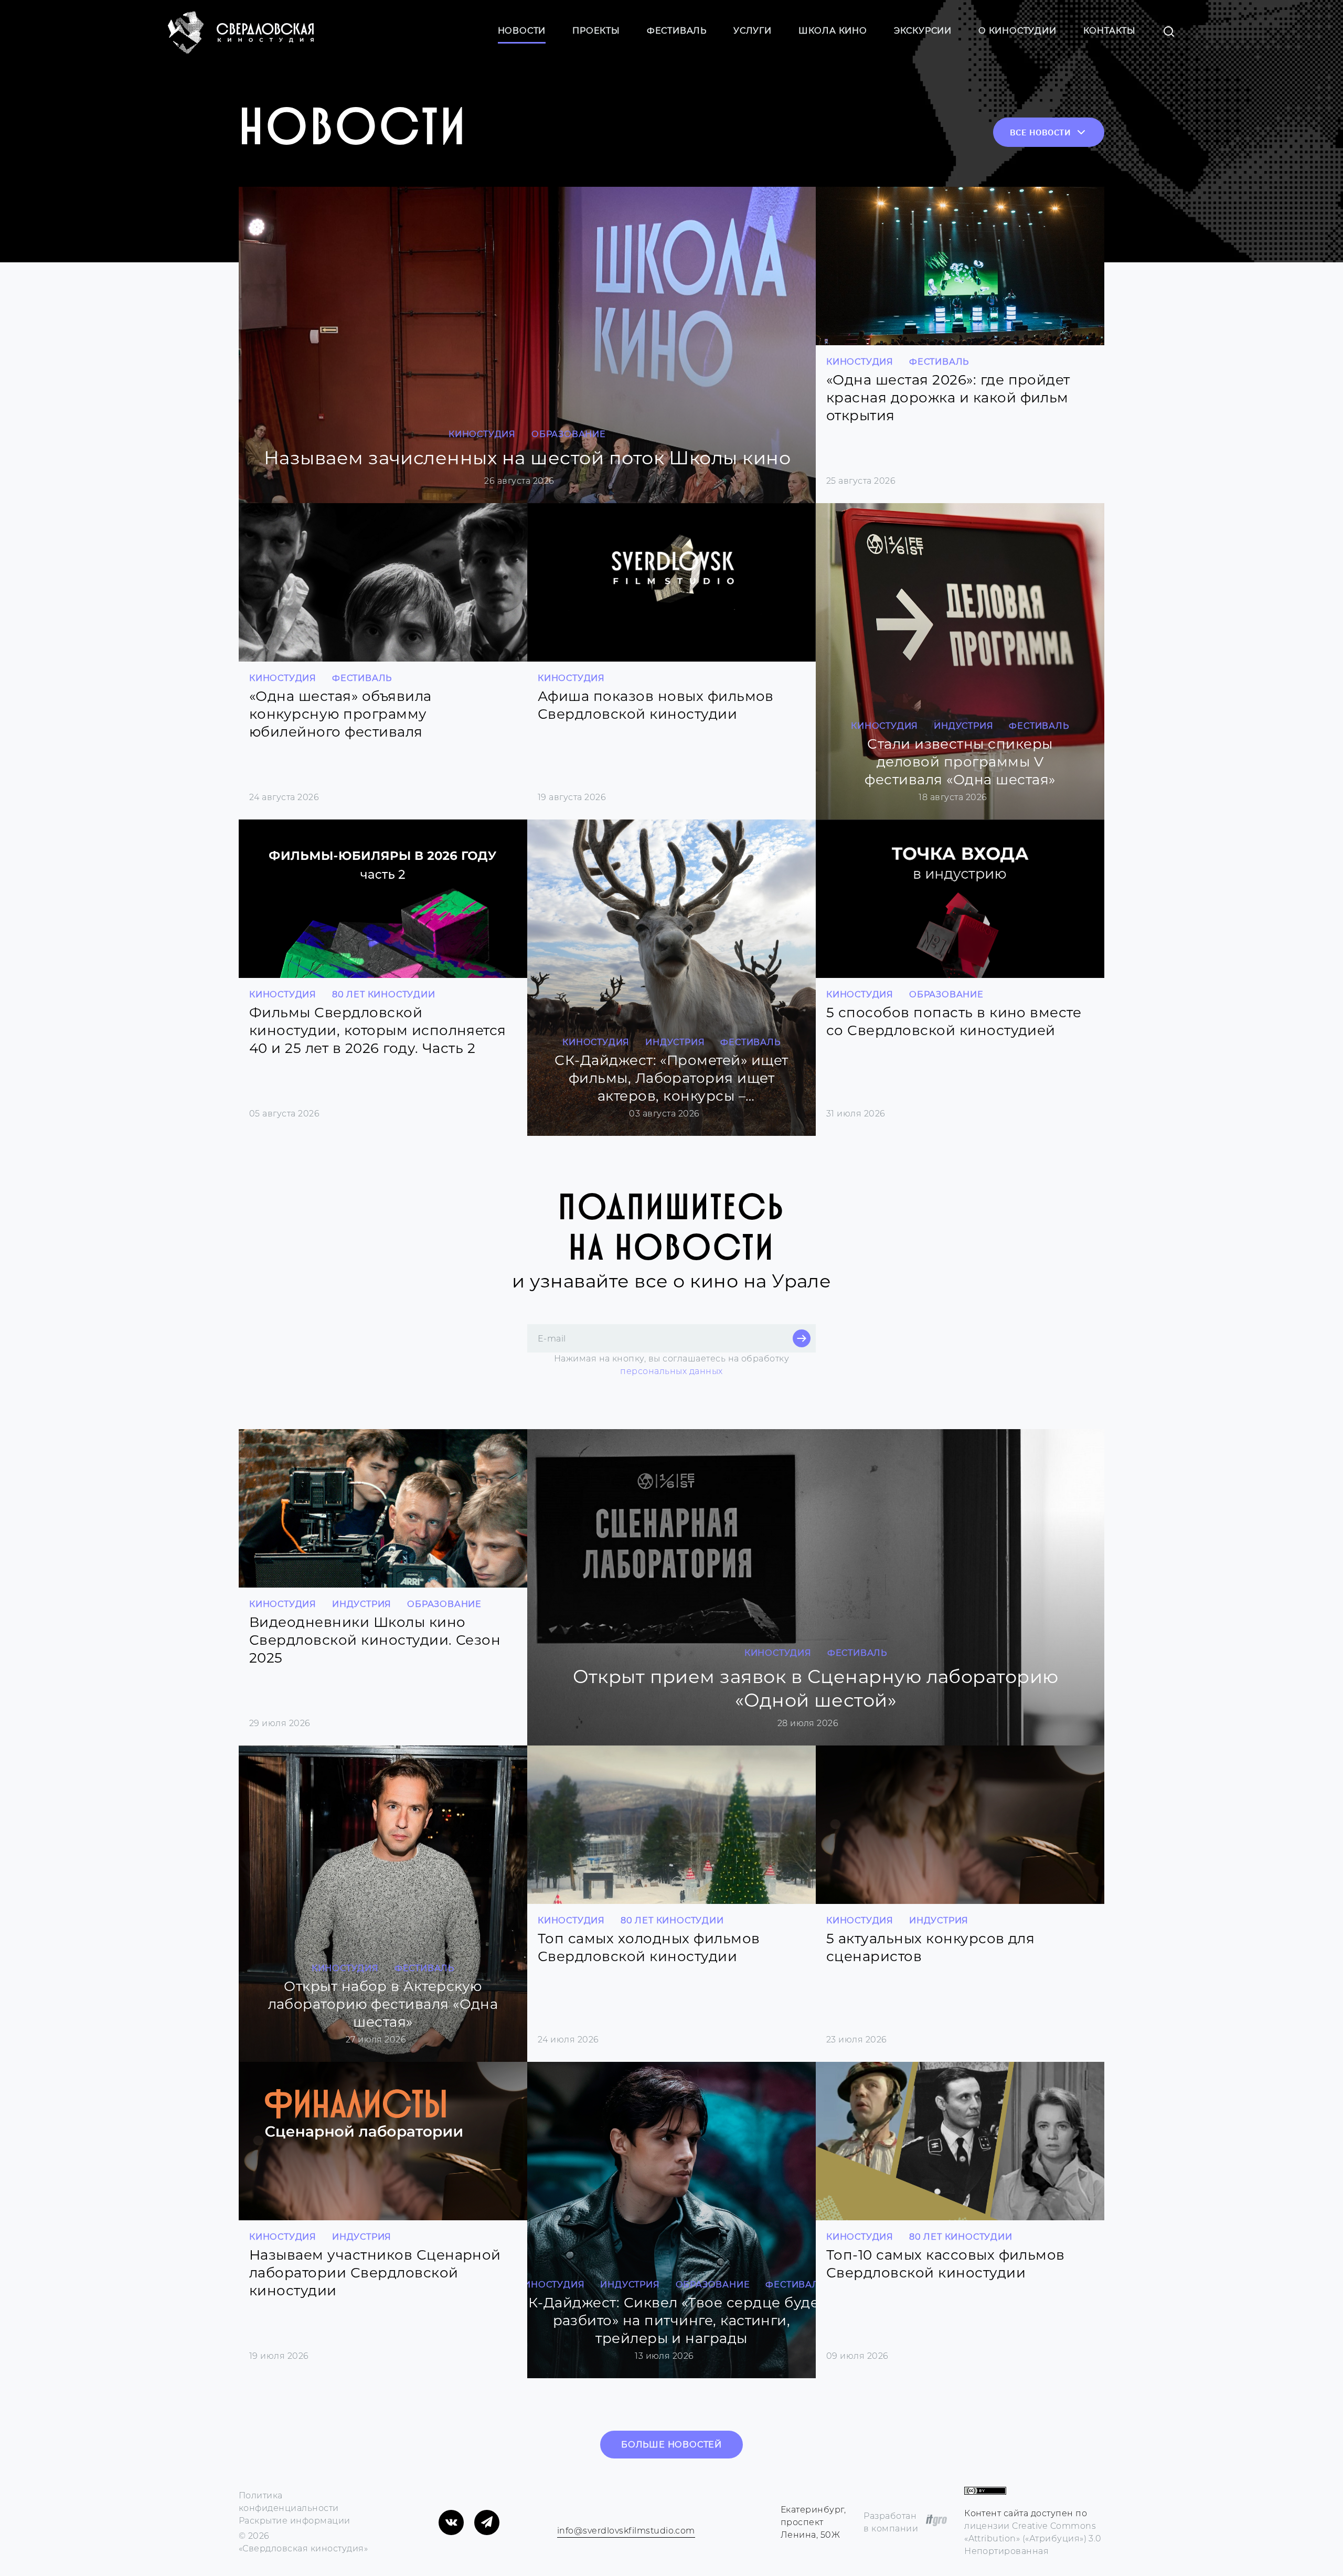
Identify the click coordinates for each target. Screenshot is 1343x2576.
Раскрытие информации (295, 2521)
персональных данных (671, 1371)
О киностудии (1017, 31)
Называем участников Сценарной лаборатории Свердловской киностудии (375, 2273)
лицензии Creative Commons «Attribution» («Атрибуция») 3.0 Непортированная (1033, 2538)
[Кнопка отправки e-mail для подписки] (802, 1338)
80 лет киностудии (384, 994)
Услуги (753, 31)
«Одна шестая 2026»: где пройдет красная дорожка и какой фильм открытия (948, 398)
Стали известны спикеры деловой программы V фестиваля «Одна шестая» (960, 762)
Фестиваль (677, 31)
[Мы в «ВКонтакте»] (451, 2522)
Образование (569, 434)
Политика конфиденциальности (289, 2502)
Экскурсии (923, 31)
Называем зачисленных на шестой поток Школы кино (527, 458)
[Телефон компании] (559, 2516)
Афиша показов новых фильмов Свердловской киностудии (656, 705)
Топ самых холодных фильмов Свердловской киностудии (649, 1947)
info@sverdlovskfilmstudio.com (626, 2531)
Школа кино (833, 31)
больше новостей (671, 2445)
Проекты (596, 31)
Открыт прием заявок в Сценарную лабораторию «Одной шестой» (816, 1688)
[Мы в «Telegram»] (487, 2522)
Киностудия (482, 434)
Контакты (1110, 31)
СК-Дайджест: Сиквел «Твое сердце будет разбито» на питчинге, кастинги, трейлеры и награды (671, 2320)
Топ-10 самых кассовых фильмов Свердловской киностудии (946, 2264)
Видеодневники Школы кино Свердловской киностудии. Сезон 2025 (375, 1640)
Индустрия (963, 726)
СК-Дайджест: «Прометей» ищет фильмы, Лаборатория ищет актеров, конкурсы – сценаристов (671, 1078)
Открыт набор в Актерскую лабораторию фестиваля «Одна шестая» (383, 2004)
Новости (522, 31)
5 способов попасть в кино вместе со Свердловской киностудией (954, 1021)
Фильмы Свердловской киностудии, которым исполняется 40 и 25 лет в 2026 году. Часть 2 (378, 1030)
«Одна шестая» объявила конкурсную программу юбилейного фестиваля (340, 714)
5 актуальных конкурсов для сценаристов (930, 1947)
